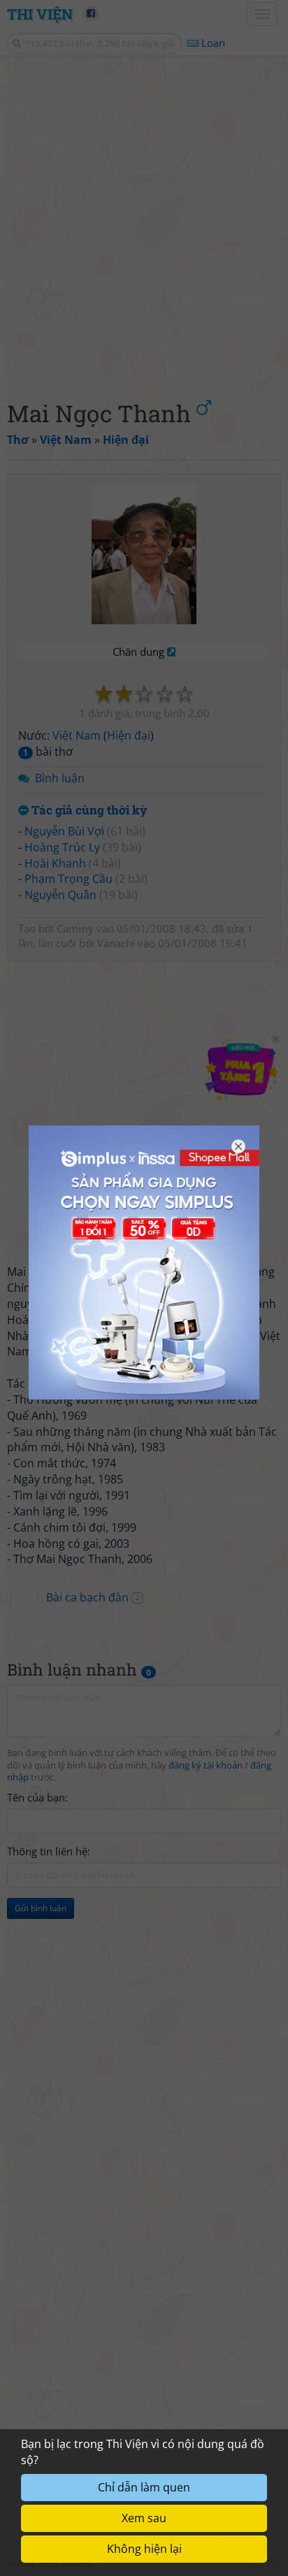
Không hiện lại (144, 2549)
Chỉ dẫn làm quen (144, 2487)
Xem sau (144, 2518)
